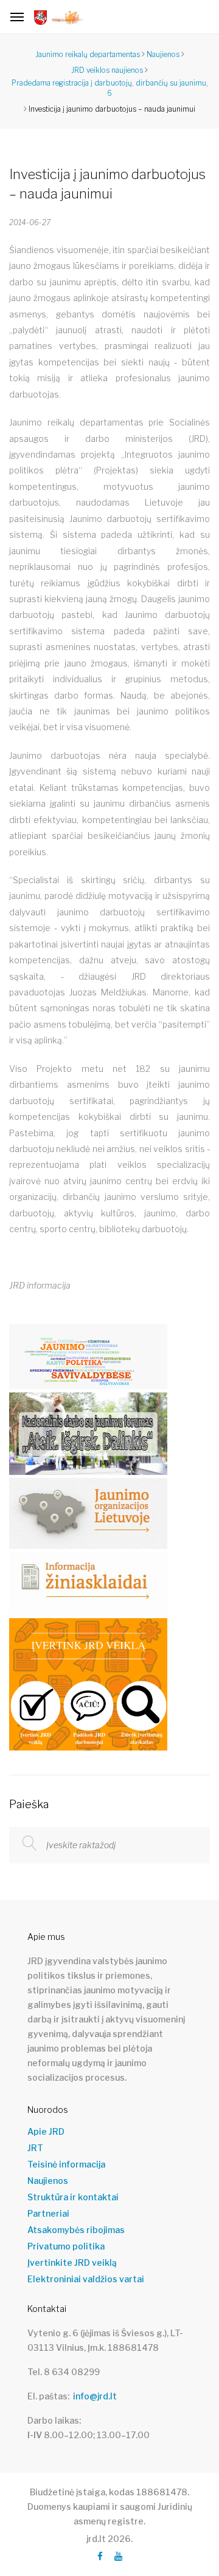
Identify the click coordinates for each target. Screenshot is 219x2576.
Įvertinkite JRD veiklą (72, 2263)
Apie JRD (46, 2132)
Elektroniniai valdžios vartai (86, 2279)
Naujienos (48, 2181)
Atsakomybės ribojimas (76, 2230)
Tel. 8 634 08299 (64, 2372)
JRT (35, 2148)
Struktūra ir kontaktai (73, 2197)
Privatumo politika (66, 2246)
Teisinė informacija (66, 2164)
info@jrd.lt (95, 2396)
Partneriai (48, 2214)
